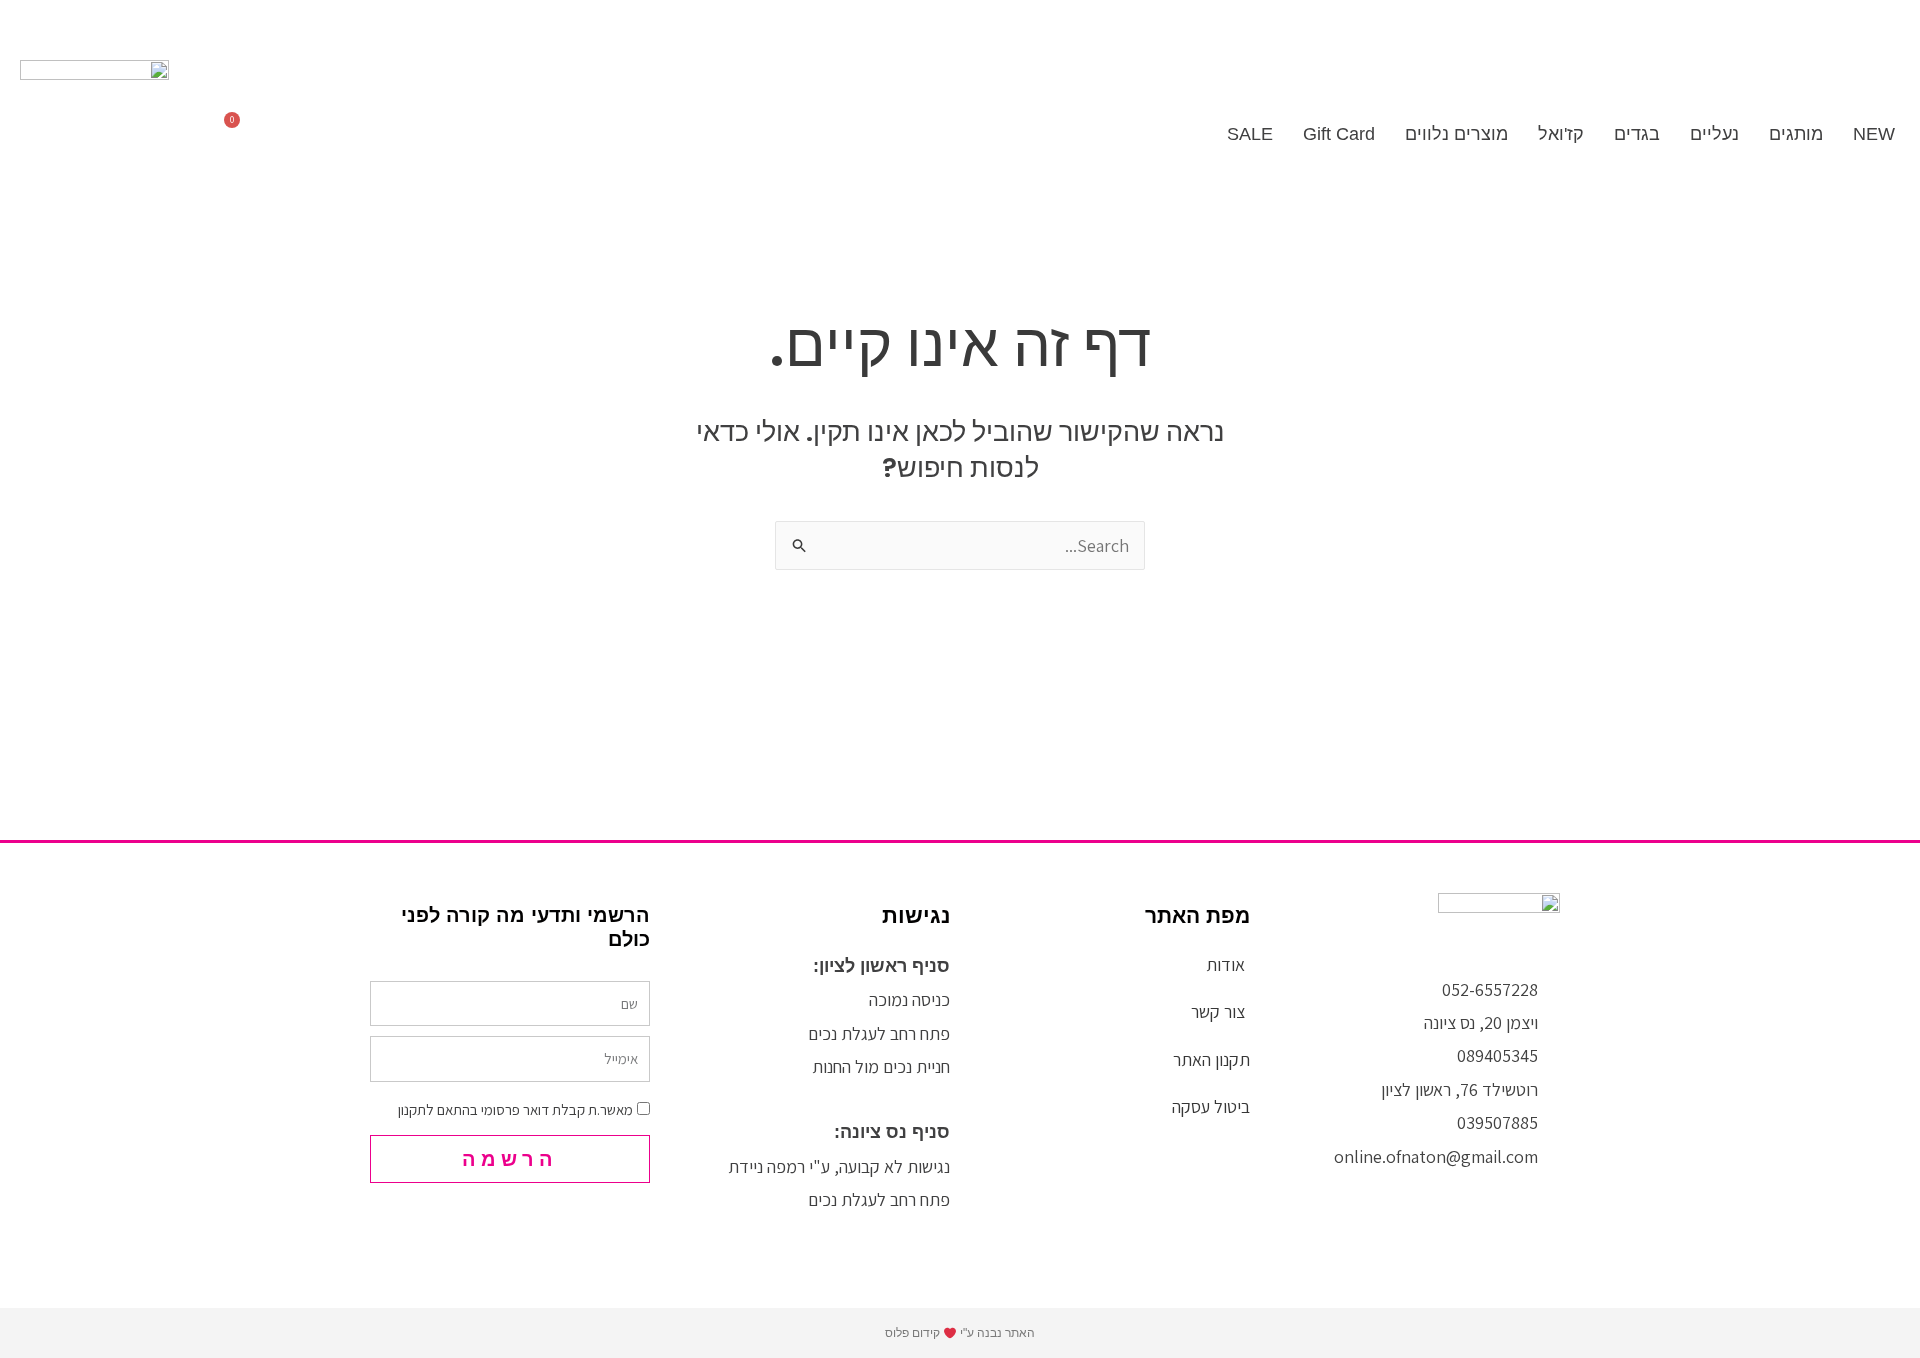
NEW (1874, 134)
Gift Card (1339, 134)
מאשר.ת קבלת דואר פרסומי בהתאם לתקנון (515, 1109)
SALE (1247, 134)
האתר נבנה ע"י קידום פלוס (960, 1333)
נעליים (1714, 134)
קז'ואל (1561, 134)
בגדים (1637, 134)
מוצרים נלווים (1456, 134)
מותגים (1796, 134)
